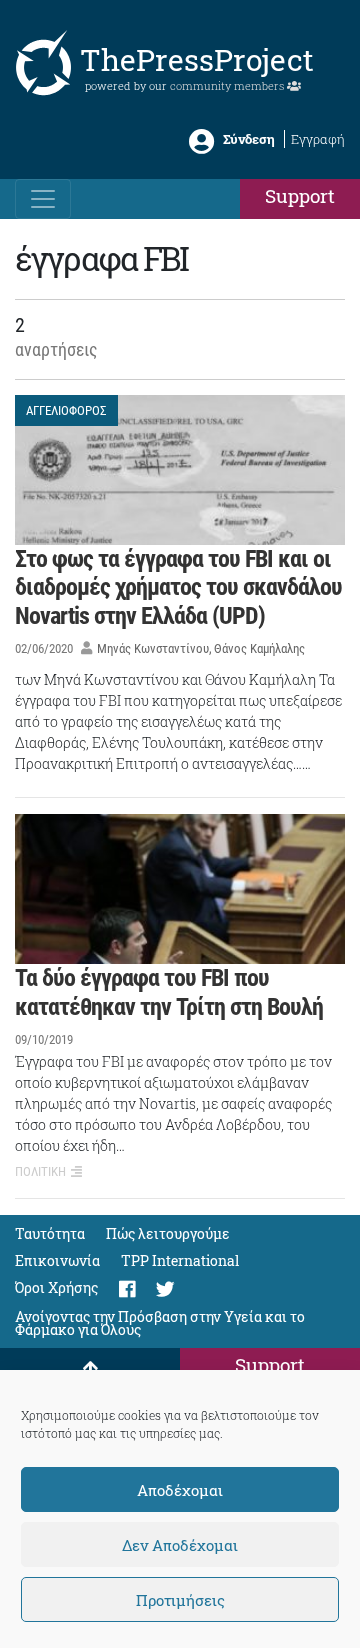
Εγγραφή (318, 139)
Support (300, 195)
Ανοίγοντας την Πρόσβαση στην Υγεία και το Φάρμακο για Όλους (160, 1323)
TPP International (180, 1260)
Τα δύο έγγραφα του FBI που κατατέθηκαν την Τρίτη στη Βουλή (169, 992)
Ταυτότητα (50, 1233)
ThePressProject (197, 59)
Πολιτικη (40, 1171)
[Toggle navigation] (43, 199)
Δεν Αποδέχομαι (180, 1545)
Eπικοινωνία (57, 1260)
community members (228, 85)
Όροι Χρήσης (56, 1287)
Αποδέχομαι (180, 1490)
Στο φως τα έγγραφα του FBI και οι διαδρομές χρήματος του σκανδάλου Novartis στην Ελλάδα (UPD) (178, 588)
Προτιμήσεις (180, 1600)
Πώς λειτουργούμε (168, 1233)
